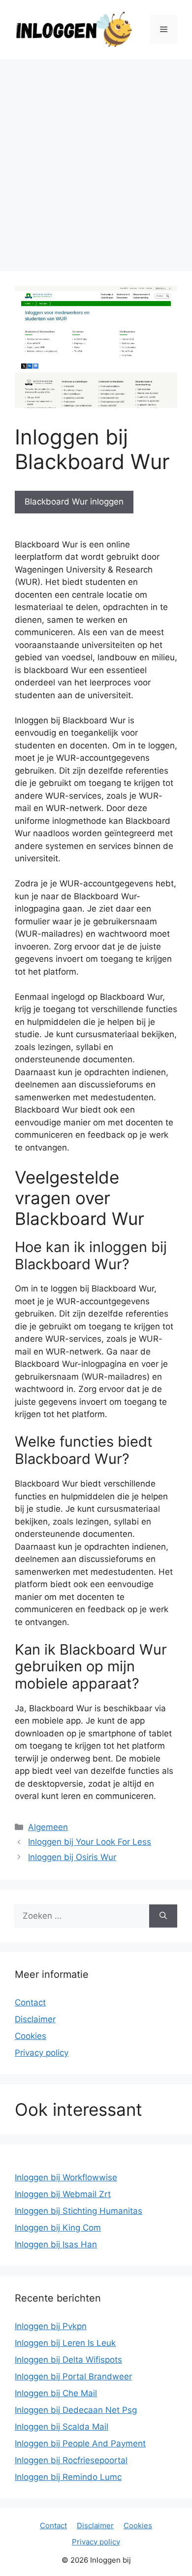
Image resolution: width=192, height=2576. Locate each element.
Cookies (31, 2036)
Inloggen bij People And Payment (80, 2443)
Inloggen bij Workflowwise (66, 2177)
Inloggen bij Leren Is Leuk (65, 2343)
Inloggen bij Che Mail (56, 2393)
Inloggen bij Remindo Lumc (68, 2477)
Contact (30, 2002)
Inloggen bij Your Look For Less (90, 1842)
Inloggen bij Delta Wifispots (68, 2360)
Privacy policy (42, 2053)
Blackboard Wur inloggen (74, 502)
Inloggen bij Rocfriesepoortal (71, 2460)
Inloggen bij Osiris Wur (72, 1857)
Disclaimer (35, 2019)
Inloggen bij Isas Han (56, 2244)
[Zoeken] (163, 1916)
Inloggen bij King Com (58, 2228)
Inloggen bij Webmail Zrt (63, 2194)
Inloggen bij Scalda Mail (62, 2427)
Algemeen (48, 1827)
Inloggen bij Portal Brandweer (73, 2376)
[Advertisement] (96, 160)
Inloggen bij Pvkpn (51, 2326)
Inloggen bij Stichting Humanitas (79, 2211)
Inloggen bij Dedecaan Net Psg (76, 2410)
